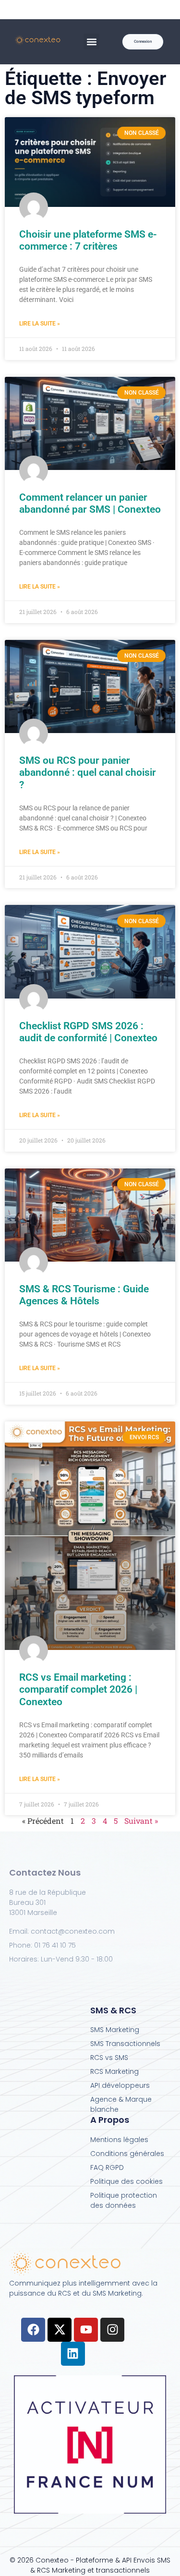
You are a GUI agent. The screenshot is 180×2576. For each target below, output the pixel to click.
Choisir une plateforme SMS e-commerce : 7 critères (88, 240)
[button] (91, 42)
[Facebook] (33, 2330)
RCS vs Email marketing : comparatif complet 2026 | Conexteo (78, 1689)
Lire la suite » (40, 324)
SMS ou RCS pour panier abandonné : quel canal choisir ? (88, 772)
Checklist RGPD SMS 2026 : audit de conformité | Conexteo (88, 1032)
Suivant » (141, 1821)
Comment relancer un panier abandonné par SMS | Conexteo (90, 503)
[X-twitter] (60, 2330)
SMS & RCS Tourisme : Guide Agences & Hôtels (84, 1295)
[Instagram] (112, 2330)
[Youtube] (86, 2330)
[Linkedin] (73, 2354)
